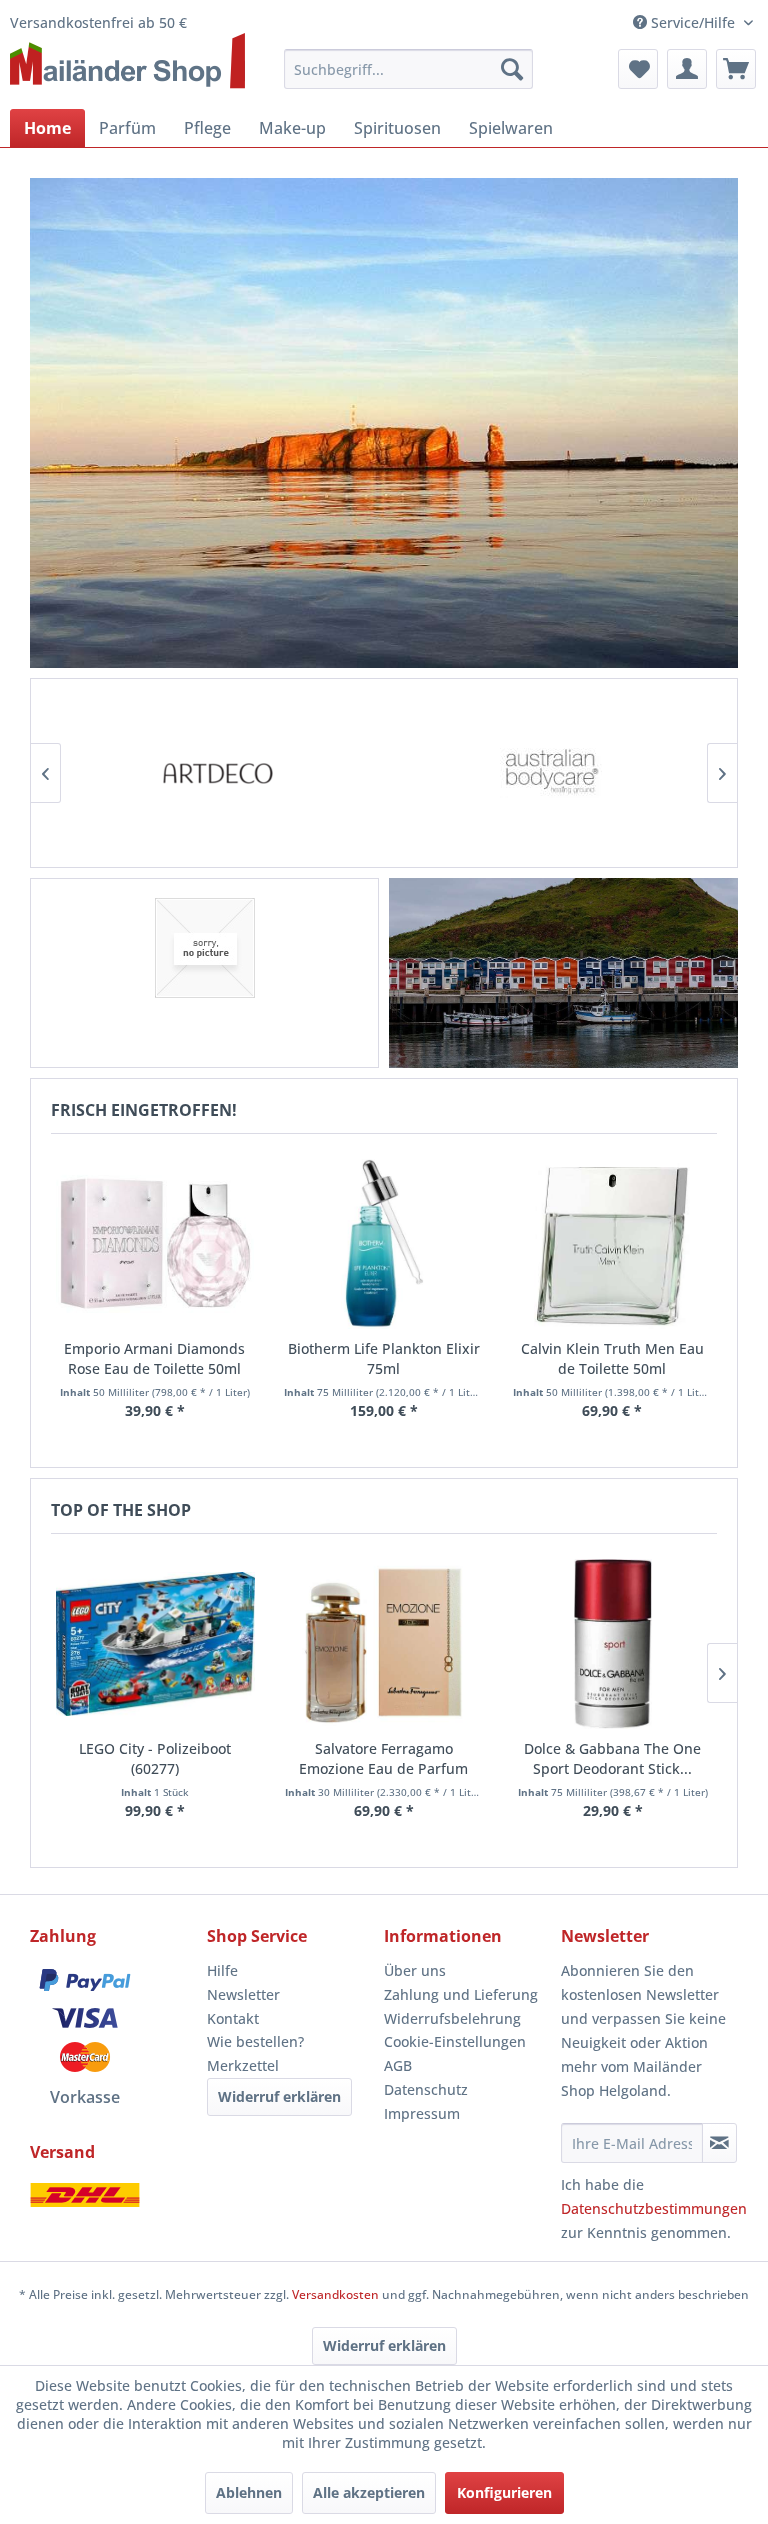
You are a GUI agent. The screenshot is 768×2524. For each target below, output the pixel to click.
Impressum (422, 2113)
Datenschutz (426, 2089)
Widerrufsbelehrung (452, 2018)
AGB (398, 2065)
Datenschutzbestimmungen (654, 2208)
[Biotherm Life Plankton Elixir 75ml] (383, 1244)
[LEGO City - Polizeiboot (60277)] (155, 1644)
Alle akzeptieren (369, 2492)
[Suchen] (512, 69)
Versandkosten (335, 2294)
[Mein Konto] (687, 69)
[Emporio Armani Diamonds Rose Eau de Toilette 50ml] (155, 1244)
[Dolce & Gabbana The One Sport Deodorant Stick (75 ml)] (612, 1644)
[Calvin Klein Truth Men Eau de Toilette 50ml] (612, 1244)
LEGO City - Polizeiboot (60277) (155, 1758)
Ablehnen (249, 2492)
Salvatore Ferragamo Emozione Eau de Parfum (383, 1758)
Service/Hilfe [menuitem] (693, 22)
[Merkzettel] (638, 69)
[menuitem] (409, 69)
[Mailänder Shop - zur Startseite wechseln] (127, 62)
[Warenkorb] (736, 69)
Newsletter (243, 1994)
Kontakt (233, 2018)
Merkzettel (243, 2065)
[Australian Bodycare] (550, 773)
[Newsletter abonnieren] (719, 2143)
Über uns (415, 1970)
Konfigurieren (504, 2492)
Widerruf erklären (279, 2096)
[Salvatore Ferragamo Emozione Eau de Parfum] (384, 1644)
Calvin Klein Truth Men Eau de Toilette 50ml (612, 1358)
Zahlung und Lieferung (461, 1994)
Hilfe (222, 1970)
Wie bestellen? (255, 2041)
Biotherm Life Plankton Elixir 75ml (384, 1358)
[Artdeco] (217, 773)
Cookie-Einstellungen (455, 2041)
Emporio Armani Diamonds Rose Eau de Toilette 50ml (154, 1358)
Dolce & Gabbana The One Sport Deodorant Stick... (612, 1758)
